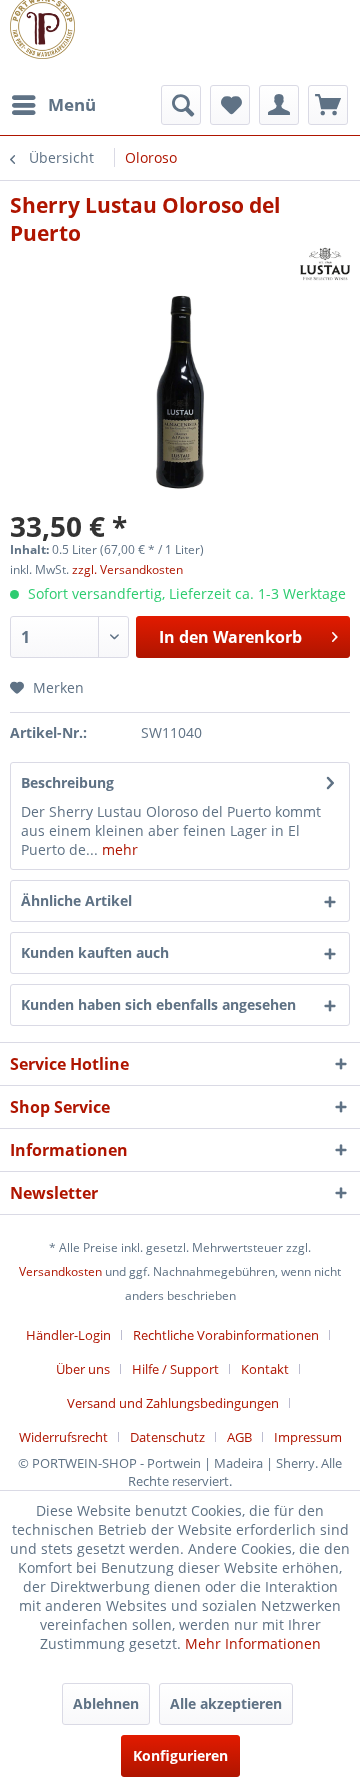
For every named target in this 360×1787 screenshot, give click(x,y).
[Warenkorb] (328, 105)
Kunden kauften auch (95, 952)
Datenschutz (167, 1437)
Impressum (308, 1437)
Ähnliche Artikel (76, 900)
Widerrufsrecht (63, 1437)
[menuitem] (53, 105)
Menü (72, 104)
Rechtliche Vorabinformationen (226, 1335)
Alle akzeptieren (226, 1703)
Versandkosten (60, 1271)
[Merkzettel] (230, 105)
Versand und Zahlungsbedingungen (173, 1403)
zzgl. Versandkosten (127, 569)
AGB (239, 1437)
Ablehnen (106, 1703)
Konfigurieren (180, 1755)
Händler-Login (68, 1335)
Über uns (83, 1369)
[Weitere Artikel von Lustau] (325, 264)
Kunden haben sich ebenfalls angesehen (158, 1004)
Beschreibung (67, 782)
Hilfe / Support (175, 1369)
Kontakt (265, 1369)
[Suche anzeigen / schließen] (181, 105)
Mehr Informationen (253, 1643)
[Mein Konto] (279, 105)
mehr (118, 849)
